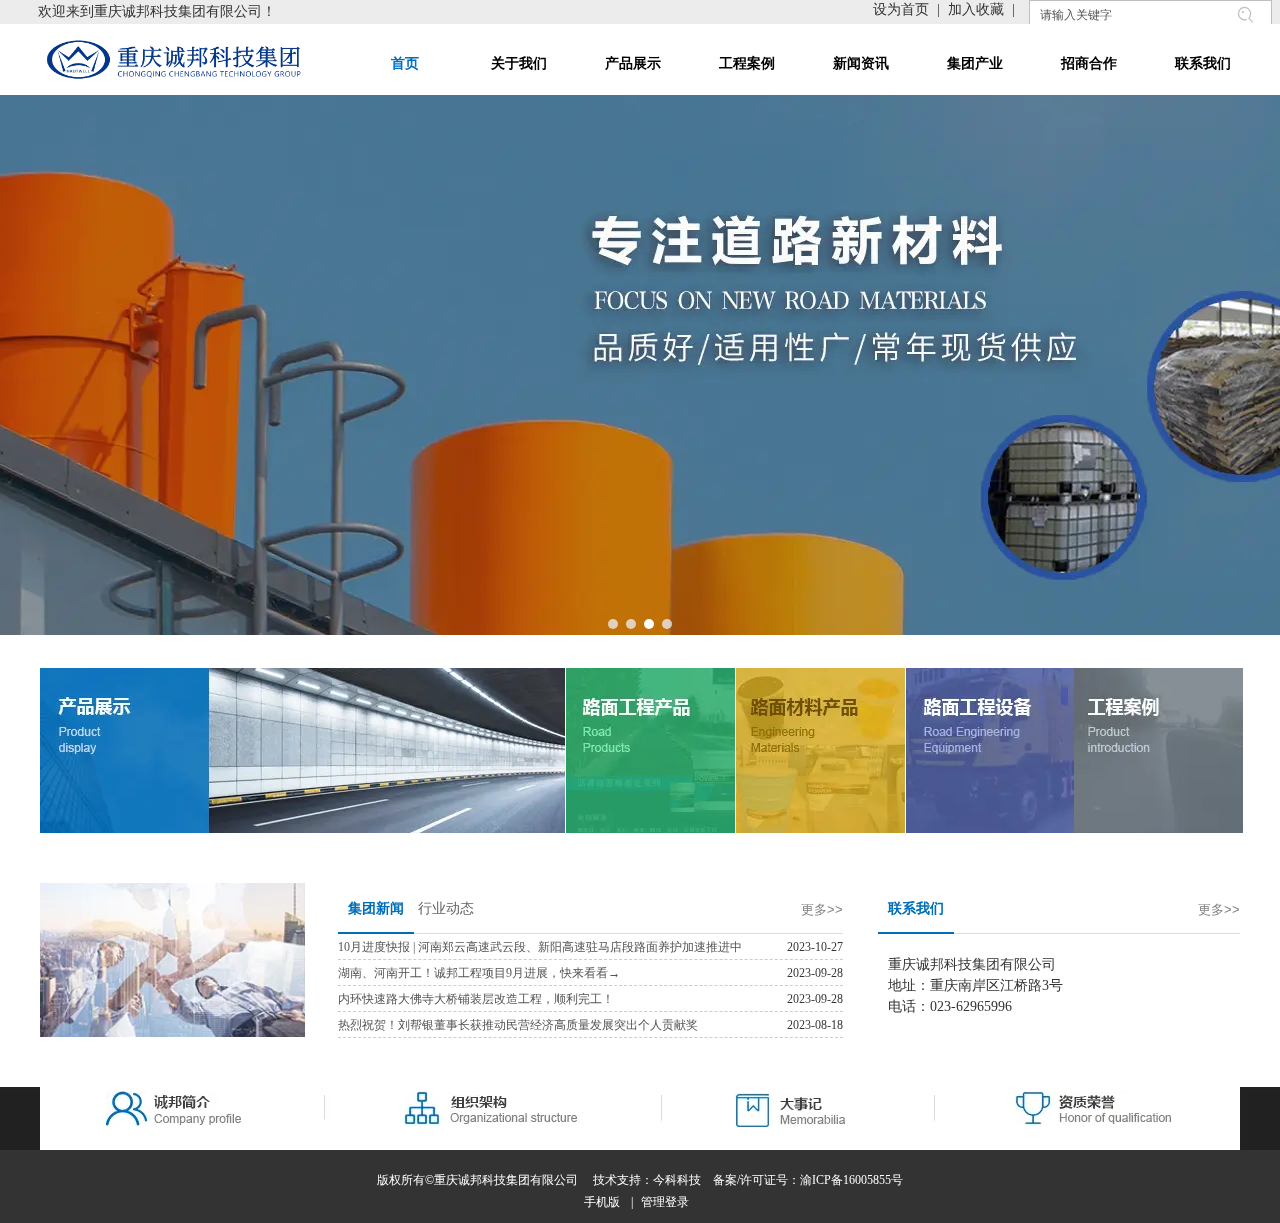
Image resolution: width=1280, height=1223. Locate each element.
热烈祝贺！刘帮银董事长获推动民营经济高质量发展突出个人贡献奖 (518, 1025)
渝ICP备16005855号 (851, 1180)
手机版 (602, 1202)
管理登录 (665, 1202)
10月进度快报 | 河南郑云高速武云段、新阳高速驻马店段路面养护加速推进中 (540, 947)
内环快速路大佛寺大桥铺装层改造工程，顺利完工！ (476, 999)
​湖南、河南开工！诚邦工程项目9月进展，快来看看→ (479, 973)
